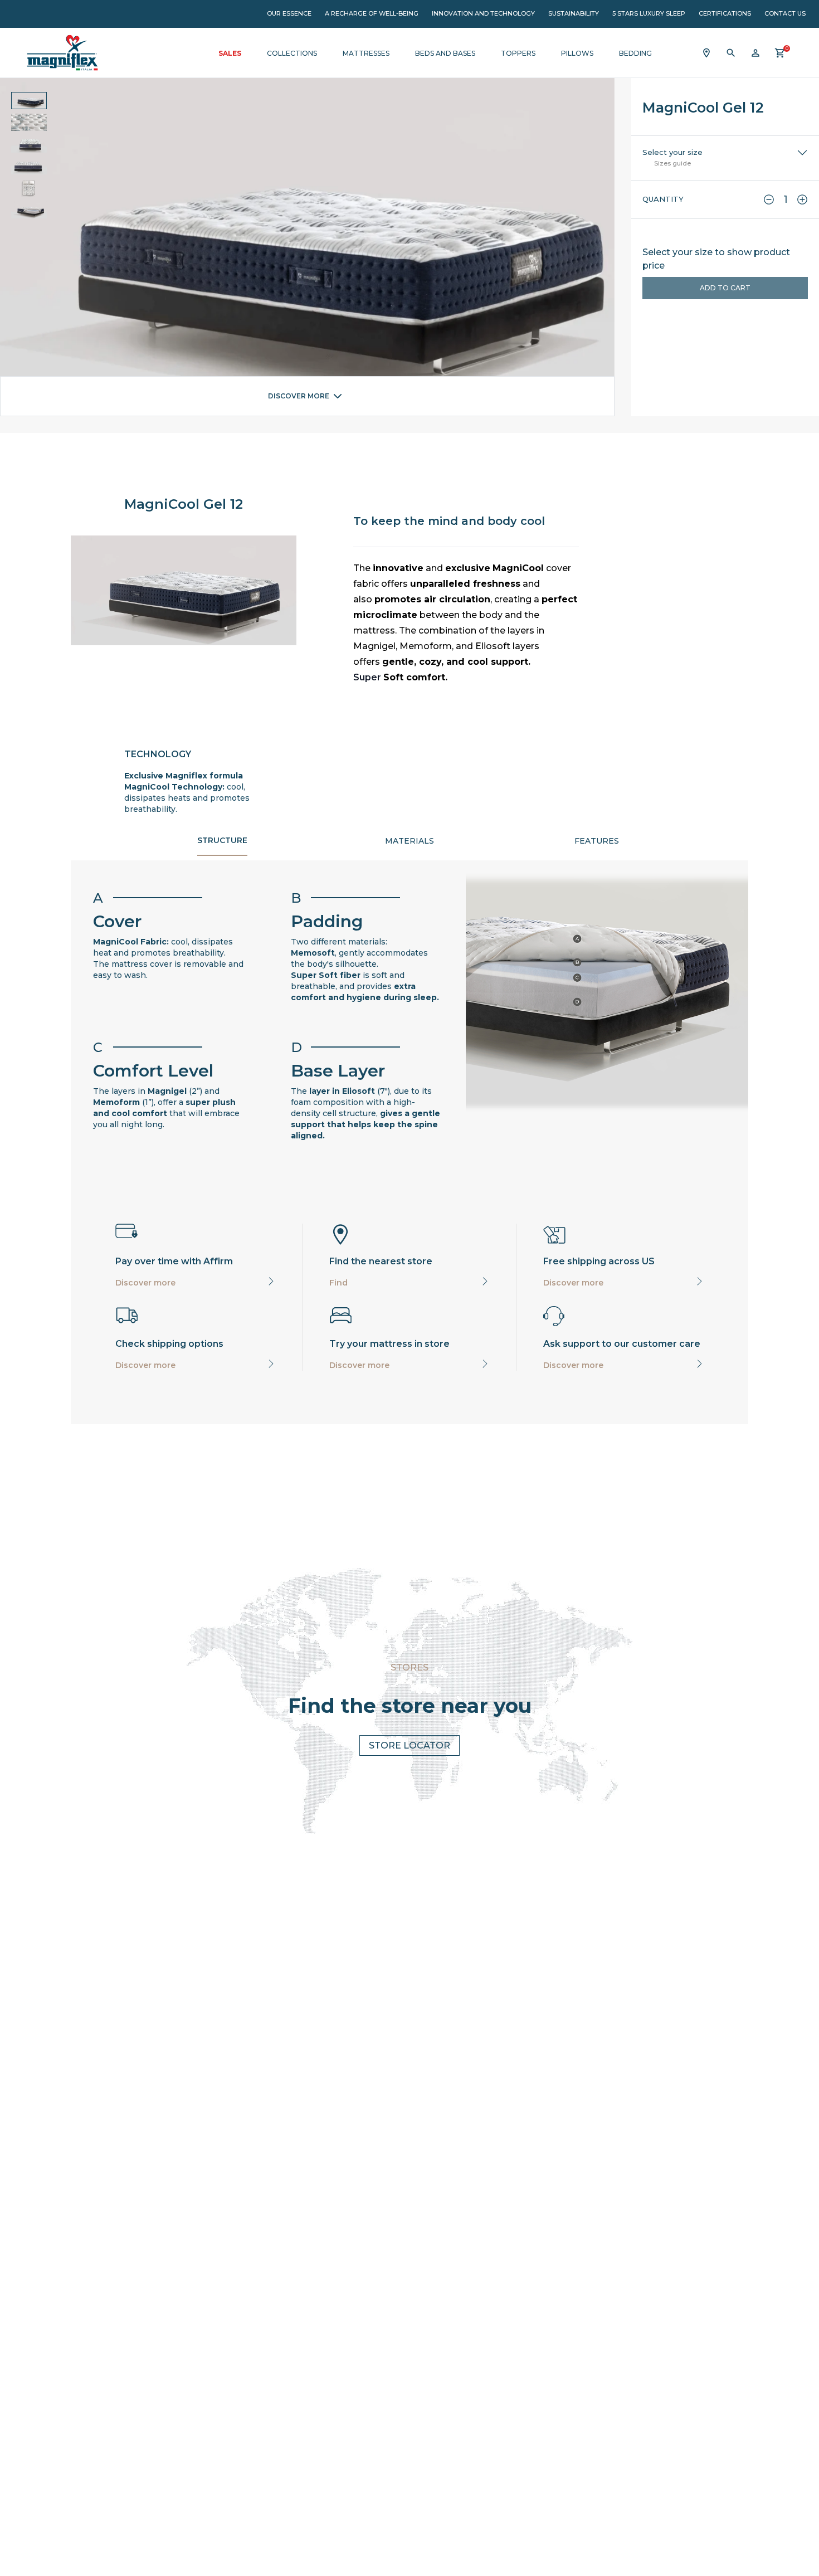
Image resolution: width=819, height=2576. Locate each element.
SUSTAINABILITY (574, 13)
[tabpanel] (409, 1015)
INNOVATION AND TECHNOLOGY (483, 13)
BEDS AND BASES (445, 53)
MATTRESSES (366, 53)
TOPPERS (518, 53)
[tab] (222, 843)
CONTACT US (785, 13)
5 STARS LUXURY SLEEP (649, 13)
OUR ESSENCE (289, 13)
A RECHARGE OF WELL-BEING (372, 13)
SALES (230, 53)
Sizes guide (672, 163)
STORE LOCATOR (409, 1745)
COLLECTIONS (292, 53)
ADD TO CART (725, 288)
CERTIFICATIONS (725, 13)
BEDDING (635, 53)
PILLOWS (577, 53)
